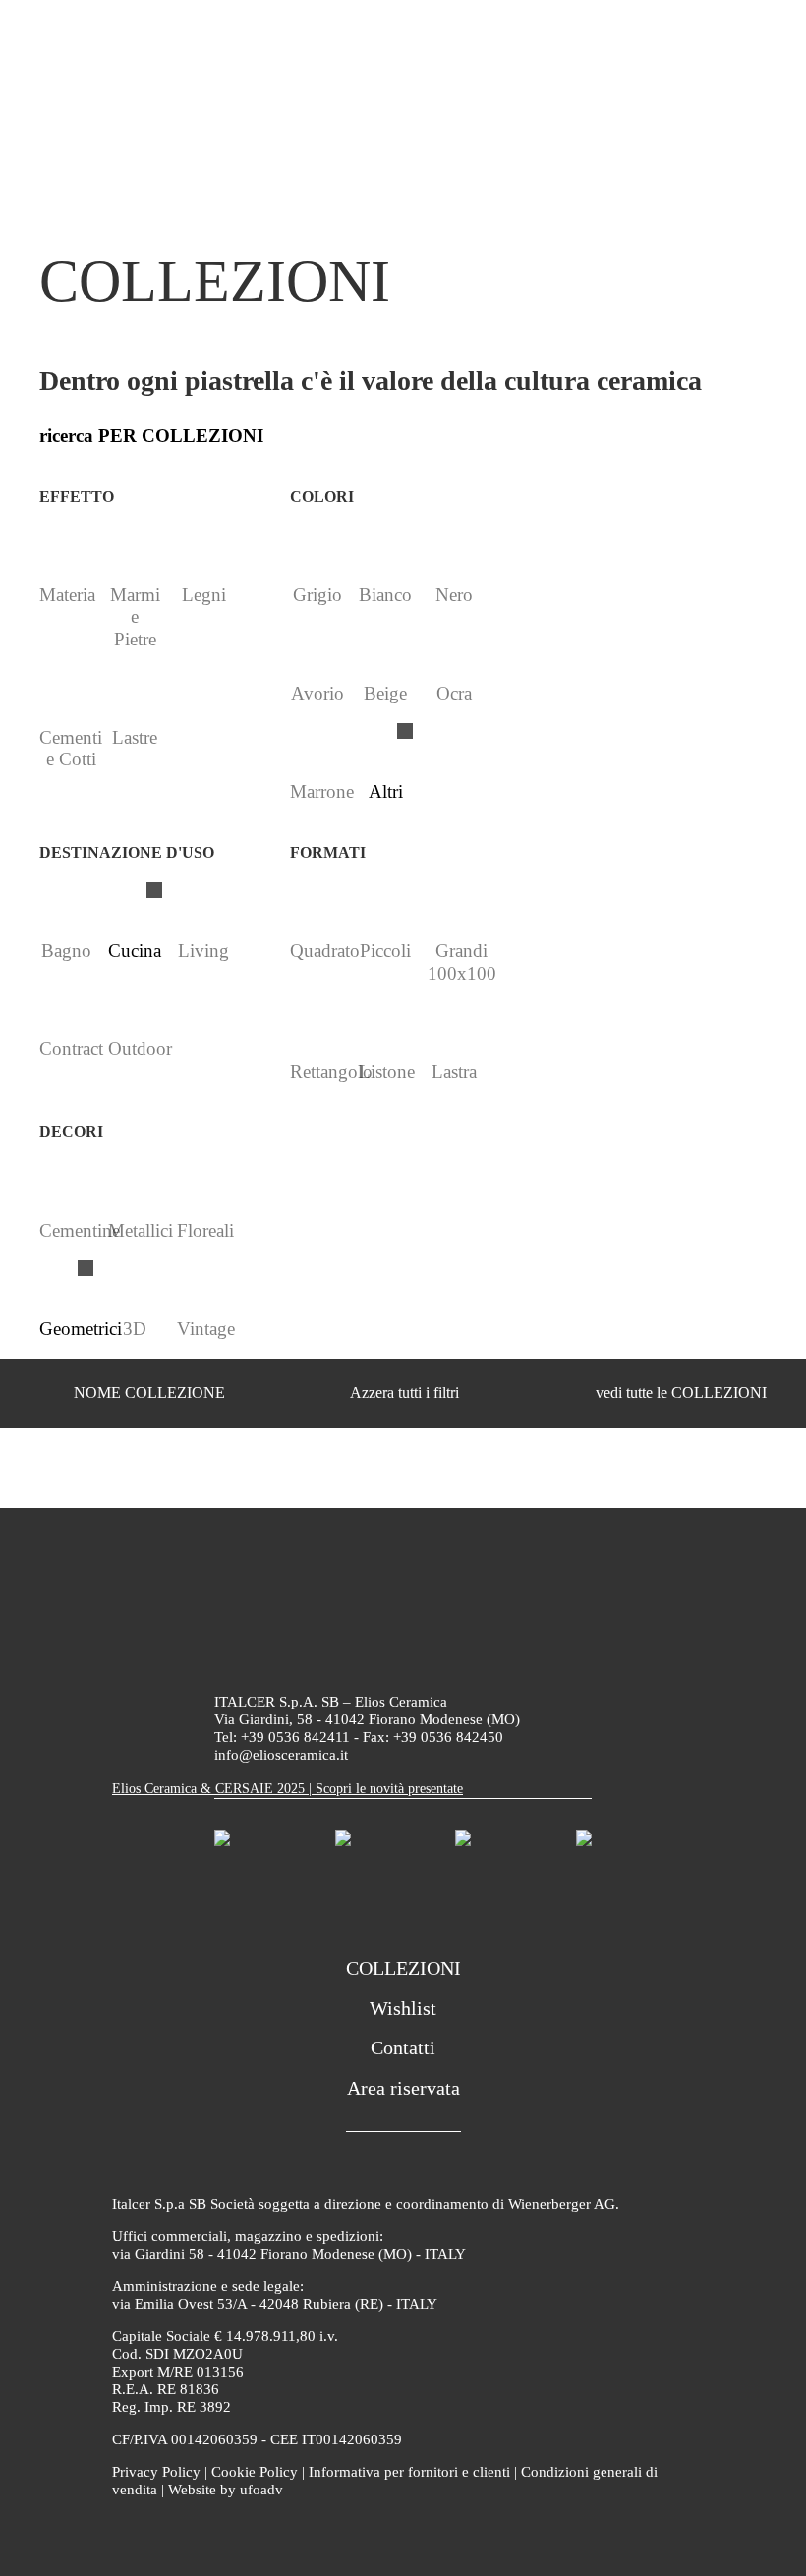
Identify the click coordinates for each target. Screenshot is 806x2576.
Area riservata (403, 2088)
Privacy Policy (156, 2472)
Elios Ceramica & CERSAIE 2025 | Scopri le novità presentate (288, 1789)
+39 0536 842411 (295, 1737)
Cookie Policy (255, 2472)
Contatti (403, 2047)
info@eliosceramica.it (281, 1755)
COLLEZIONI (403, 1968)
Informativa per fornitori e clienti (409, 2472)
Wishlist (403, 2008)
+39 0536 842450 (448, 1737)
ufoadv (261, 2490)
